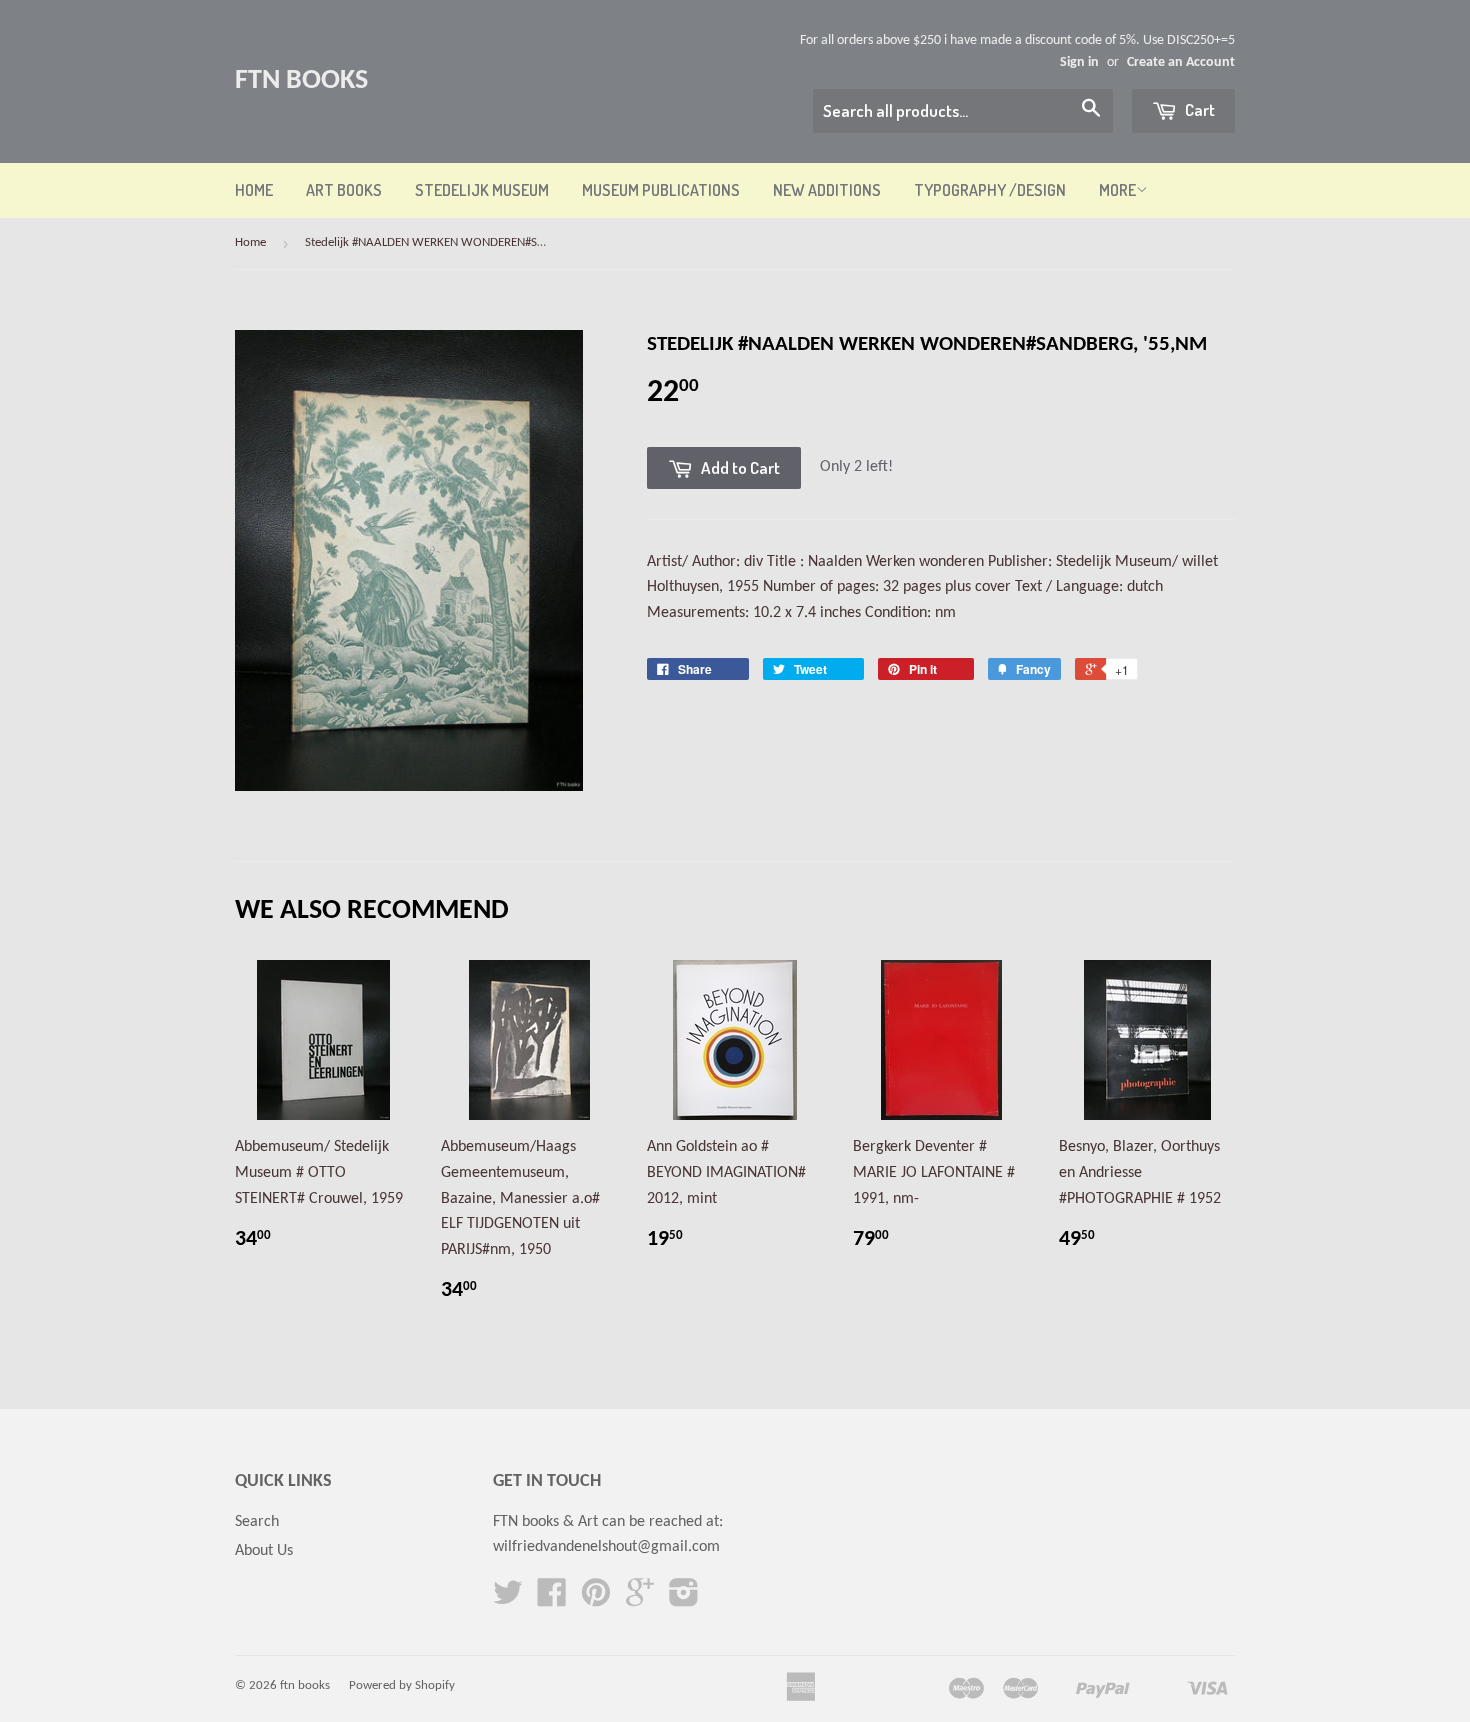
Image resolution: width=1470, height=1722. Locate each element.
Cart (1198, 109)
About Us (264, 1551)
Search (257, 1522)
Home (254, 190)
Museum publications (661, 190)
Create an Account (1181, 62)
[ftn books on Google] (640, 1600)
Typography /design (990, 190)
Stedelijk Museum (482, 190)
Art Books (344, 190)
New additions (827, 190)
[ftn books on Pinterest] (596, 1600)
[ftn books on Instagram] (684, 1600)
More (1117, 190)
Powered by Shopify (402, 1685)
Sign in (1079, 62)
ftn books (301, 81)
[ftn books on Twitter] (508, 1600)
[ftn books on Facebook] (552, 1600)
